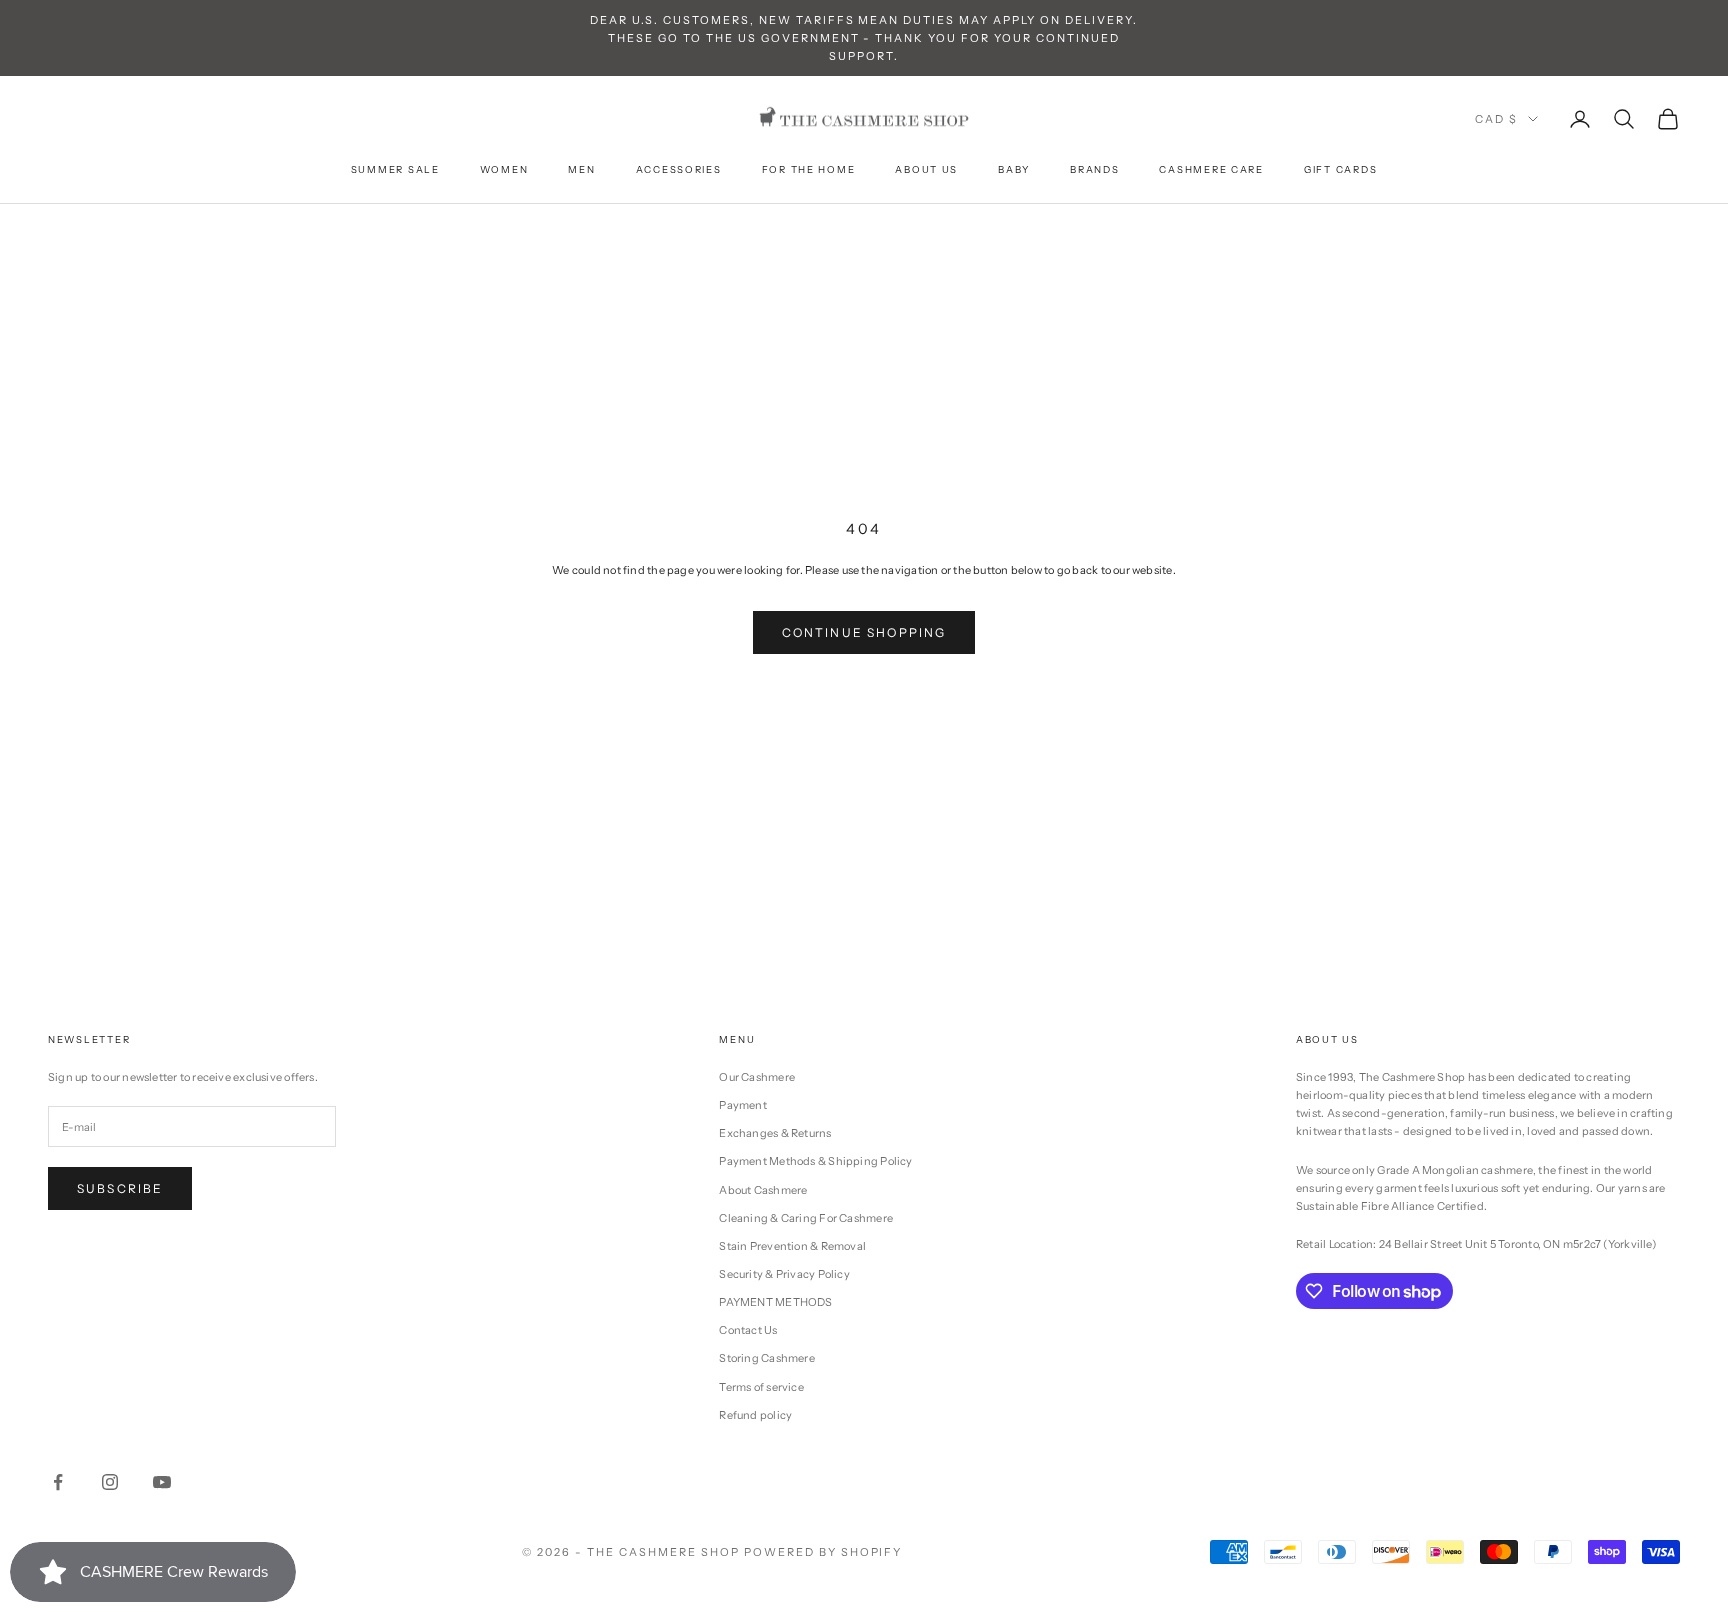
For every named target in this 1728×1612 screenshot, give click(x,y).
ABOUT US (926, 169)
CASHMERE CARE (1211, 169)
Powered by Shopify (823, 1552)
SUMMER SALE (395, 169)
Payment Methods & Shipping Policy (815, 1161)
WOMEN (504, 169)
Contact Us (748, 1330)
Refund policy (755, 1415)
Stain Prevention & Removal (792, 1246)
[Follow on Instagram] (110, 1482)
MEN (581, 169)
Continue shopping (864, 632)
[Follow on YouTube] (162, 1482)
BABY (1014, 169)
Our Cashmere (757, 1077)
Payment (743, 1105)
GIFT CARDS (1340, 169)
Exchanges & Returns (775, 1133)
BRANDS (1094, 169)
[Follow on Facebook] (58, 1482)
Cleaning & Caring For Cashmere (806, 1218)
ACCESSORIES (679, 169)
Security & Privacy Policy (784, 1274)
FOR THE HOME (809, 169)
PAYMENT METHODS (775, 1302)
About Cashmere (763, 1190)
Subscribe (120, 1188)
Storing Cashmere (767, 1358)
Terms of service (761, 1387)
